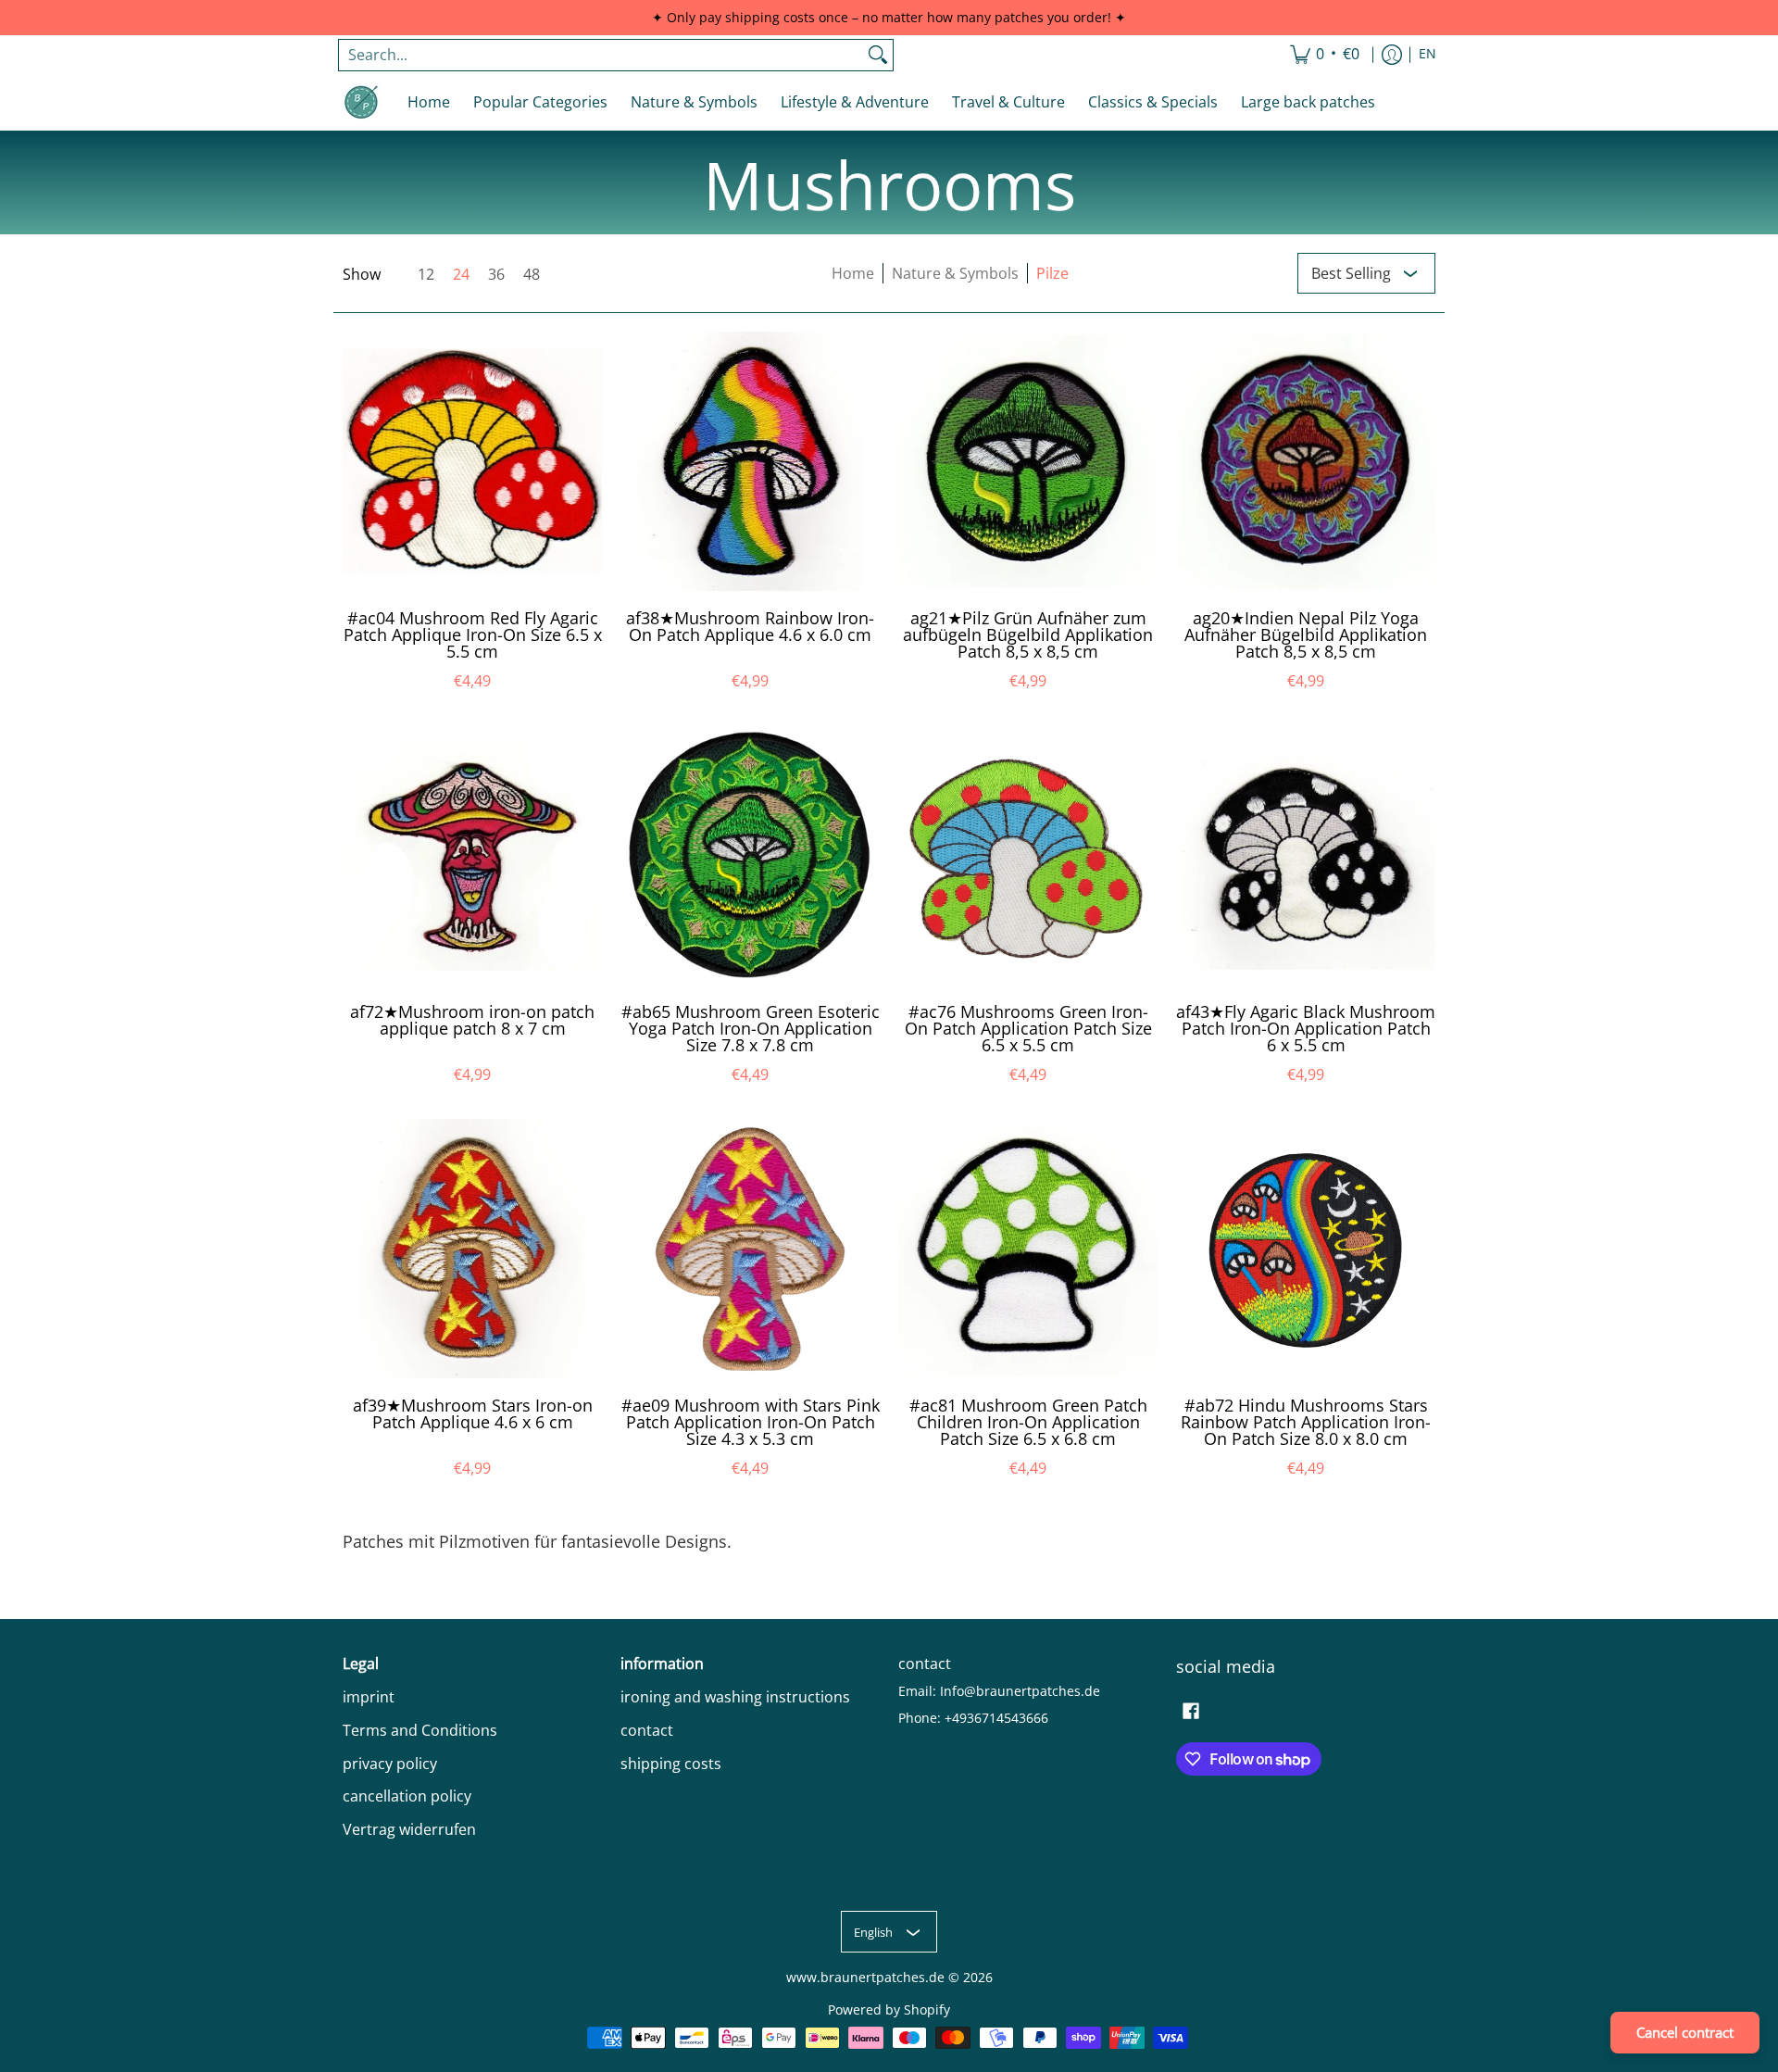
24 (461, 274)
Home (853, 273)
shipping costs (671, 1764)
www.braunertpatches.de (865, 1978)
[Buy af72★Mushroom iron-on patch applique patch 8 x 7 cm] (472, 855)
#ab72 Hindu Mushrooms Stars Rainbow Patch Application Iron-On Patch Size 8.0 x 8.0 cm (1306, 1422)
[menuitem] (1325, 55)
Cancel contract (1685, 2032)
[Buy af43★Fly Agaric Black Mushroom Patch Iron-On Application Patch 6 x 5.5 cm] (1306, 855)
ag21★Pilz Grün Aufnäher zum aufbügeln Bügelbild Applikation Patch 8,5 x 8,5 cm (1028, 634)
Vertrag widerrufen (409, 1829)
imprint (369, 1697)
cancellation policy (407, 1796)
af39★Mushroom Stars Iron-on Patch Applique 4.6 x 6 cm (473, 1413)
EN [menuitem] (1427, 54)
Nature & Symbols (955, 273)
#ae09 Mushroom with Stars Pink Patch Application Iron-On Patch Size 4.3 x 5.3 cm (751, 1422)
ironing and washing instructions (735, 1697)
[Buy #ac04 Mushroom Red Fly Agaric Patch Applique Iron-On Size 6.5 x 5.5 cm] (472, 461)
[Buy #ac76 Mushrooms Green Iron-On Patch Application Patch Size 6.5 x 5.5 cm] (1028, 855)
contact (647, 1730)
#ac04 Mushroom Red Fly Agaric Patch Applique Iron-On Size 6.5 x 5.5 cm (473, 634)
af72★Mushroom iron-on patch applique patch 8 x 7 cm (472, 1020)
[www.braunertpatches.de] (361, 102)
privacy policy (390, 1764)
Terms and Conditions (420, 1730)
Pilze (1052, 273)
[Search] (878, 55)
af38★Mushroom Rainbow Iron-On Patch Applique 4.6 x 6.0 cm (750, 626)
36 (496, 274)
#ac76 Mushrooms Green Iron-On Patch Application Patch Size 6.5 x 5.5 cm (1028, 1028)
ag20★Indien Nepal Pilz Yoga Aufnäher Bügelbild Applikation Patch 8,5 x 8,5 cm (1306, 634)
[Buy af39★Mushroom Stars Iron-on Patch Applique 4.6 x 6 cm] (472, 1249)
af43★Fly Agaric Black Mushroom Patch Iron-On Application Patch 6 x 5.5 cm (1306, 1028)
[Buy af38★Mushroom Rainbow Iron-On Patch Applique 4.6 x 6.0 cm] (750, 461)
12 (426, 274)
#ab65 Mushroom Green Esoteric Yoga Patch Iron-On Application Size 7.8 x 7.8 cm (751, 1028)
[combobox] (601, 55)
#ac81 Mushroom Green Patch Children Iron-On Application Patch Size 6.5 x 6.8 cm (1028, 1422)
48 (532, 274)
